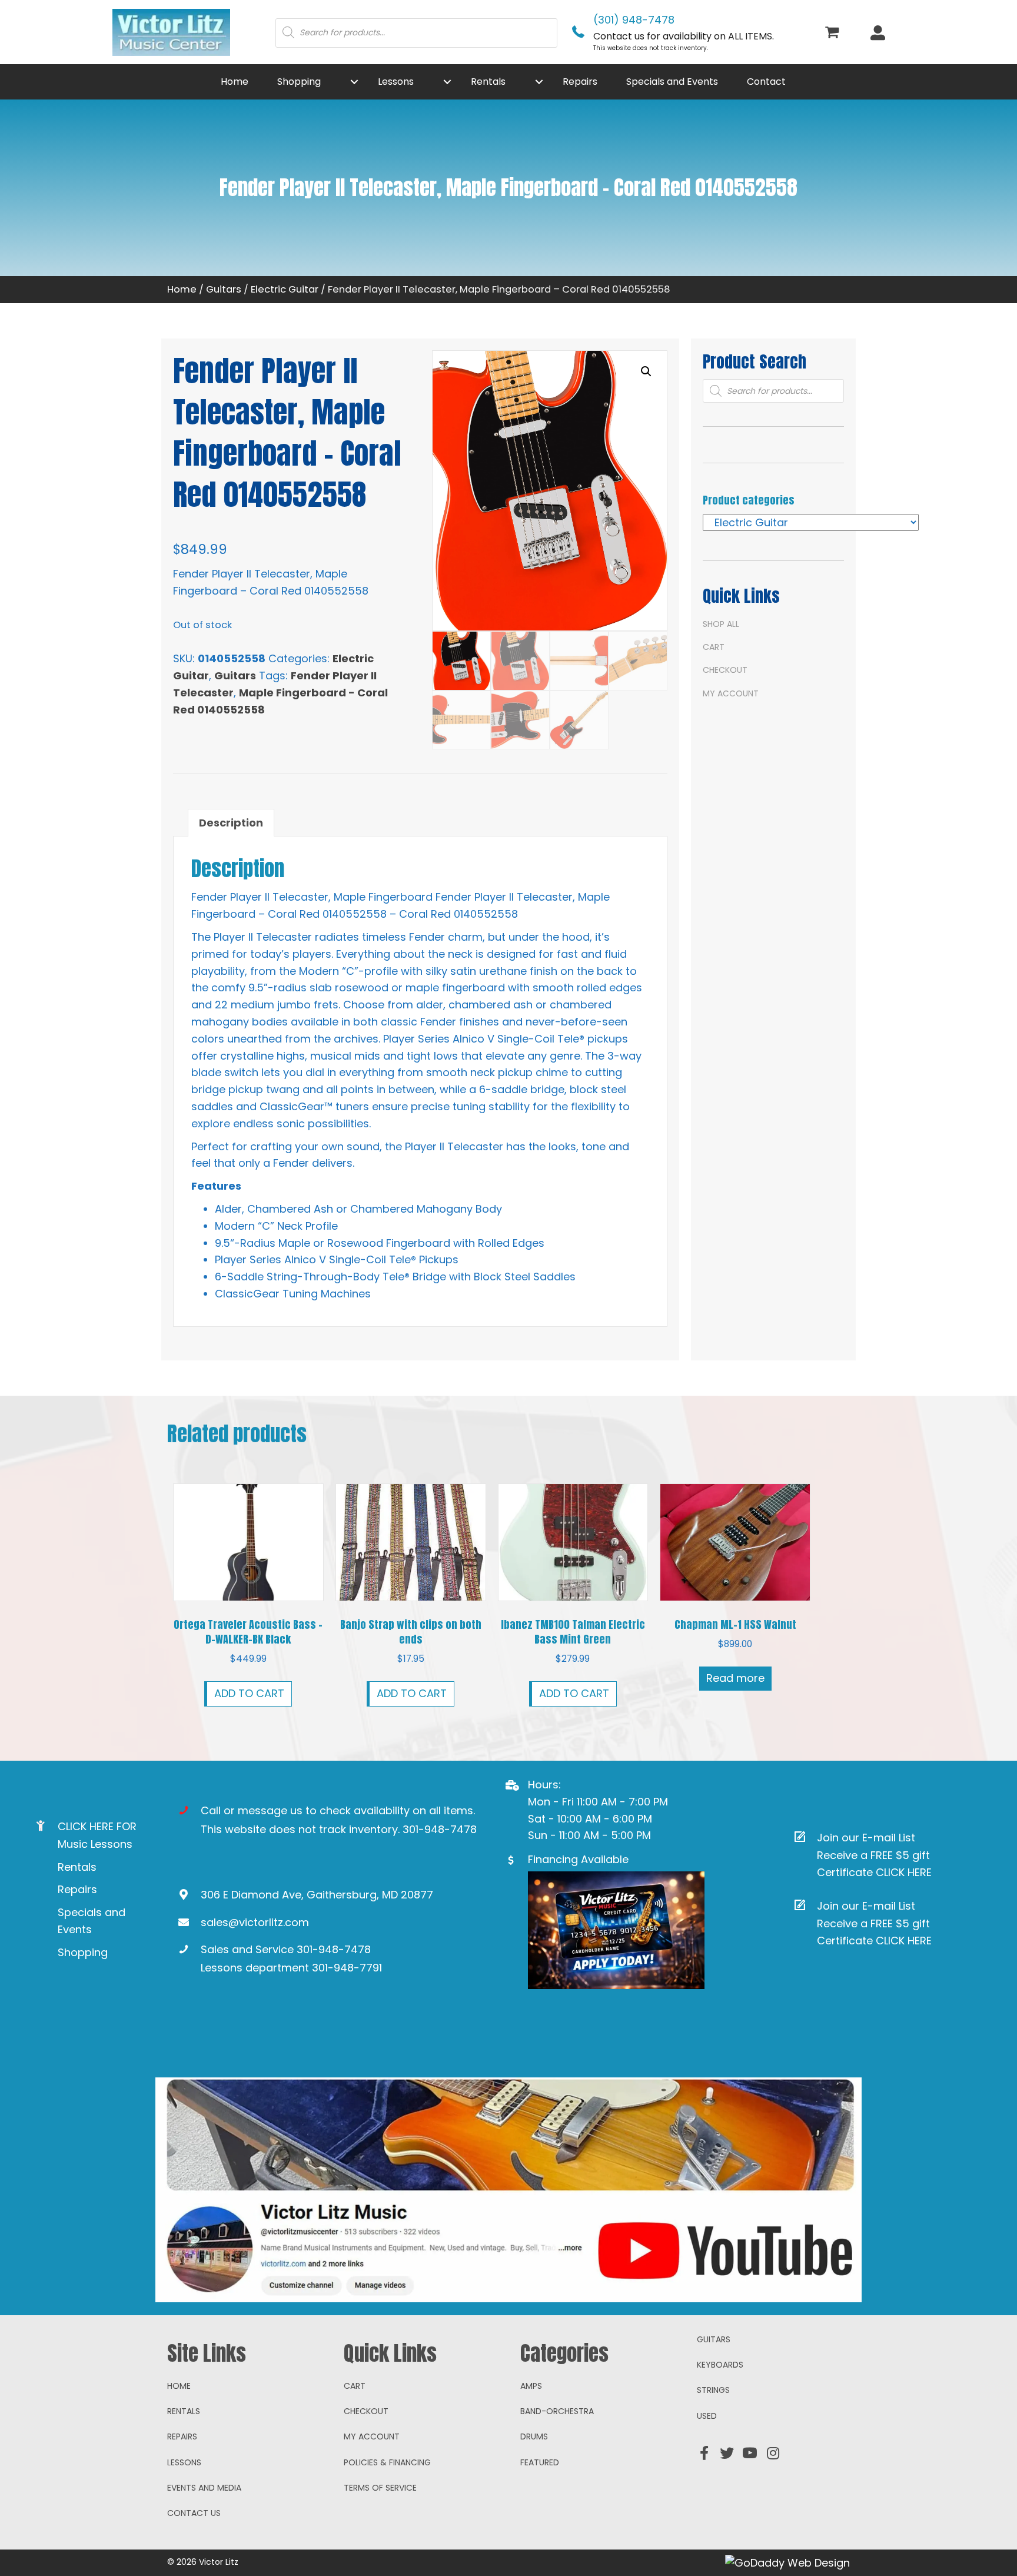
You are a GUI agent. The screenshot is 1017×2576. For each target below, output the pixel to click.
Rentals (77, 1867)
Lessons (184, 2462)
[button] (354, 82)
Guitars (224, 289)
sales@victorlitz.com (255, 1922)
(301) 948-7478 (634, 20)
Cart (714, 647)
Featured (540, 2462)
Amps (531, 2386)
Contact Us (194, 2513)
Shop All (721, 624)
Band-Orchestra (557, 2411)
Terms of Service (380, 2488)
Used (707, 2416)
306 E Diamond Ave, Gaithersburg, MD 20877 (317, 1895)
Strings (713, 2390)
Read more (735, 1678)
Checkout (725, 670)
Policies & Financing (387, 2462)
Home (182, 289)
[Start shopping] (834, 33)
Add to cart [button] (249, 1693)
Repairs (77, 1889)
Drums (534, 2436)
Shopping (83, 1952)
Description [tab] (231, 823)
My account (731, 693)
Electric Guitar (285, 289)
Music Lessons (95, 1844)
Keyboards (720, 2365)
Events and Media (204, 2488)
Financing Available (578, 1859)
